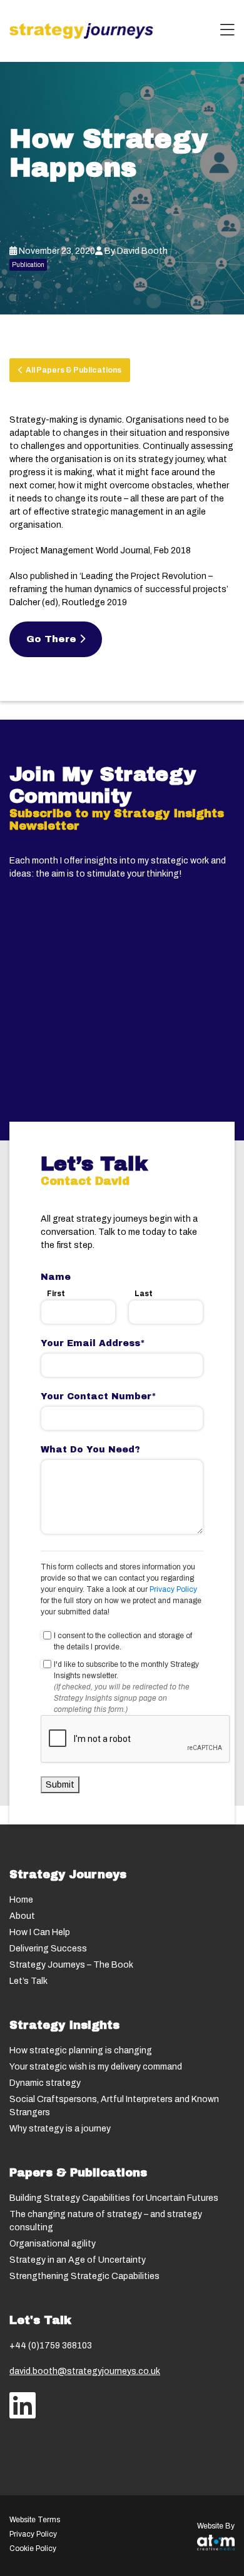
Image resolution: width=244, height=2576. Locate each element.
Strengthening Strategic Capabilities (84, 2276)
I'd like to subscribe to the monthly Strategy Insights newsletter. (126, 1670)
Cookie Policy (33, 2548)
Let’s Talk (28, 1981)
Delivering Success (48, 1949)
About (22, 1916)
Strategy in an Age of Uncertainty (78, 2260)
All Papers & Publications (72, 370)
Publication (28, 265)
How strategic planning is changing (81, 2050)
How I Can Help (40, 1932)
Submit (60, 1785)
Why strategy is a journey (60, 2129)
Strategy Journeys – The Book (71, 1965)
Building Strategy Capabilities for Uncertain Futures (114, 2198)
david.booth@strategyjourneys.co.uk (85, 2371)
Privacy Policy (173, 1589)
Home (21, 1900)
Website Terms (35, 2520)
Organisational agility (53, 2244)
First (56, 1294)
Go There (53, 639)
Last (144, 1294)
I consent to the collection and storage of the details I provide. (123, 1641)
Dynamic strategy (45, 2083)
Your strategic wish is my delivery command (96, 2067)
